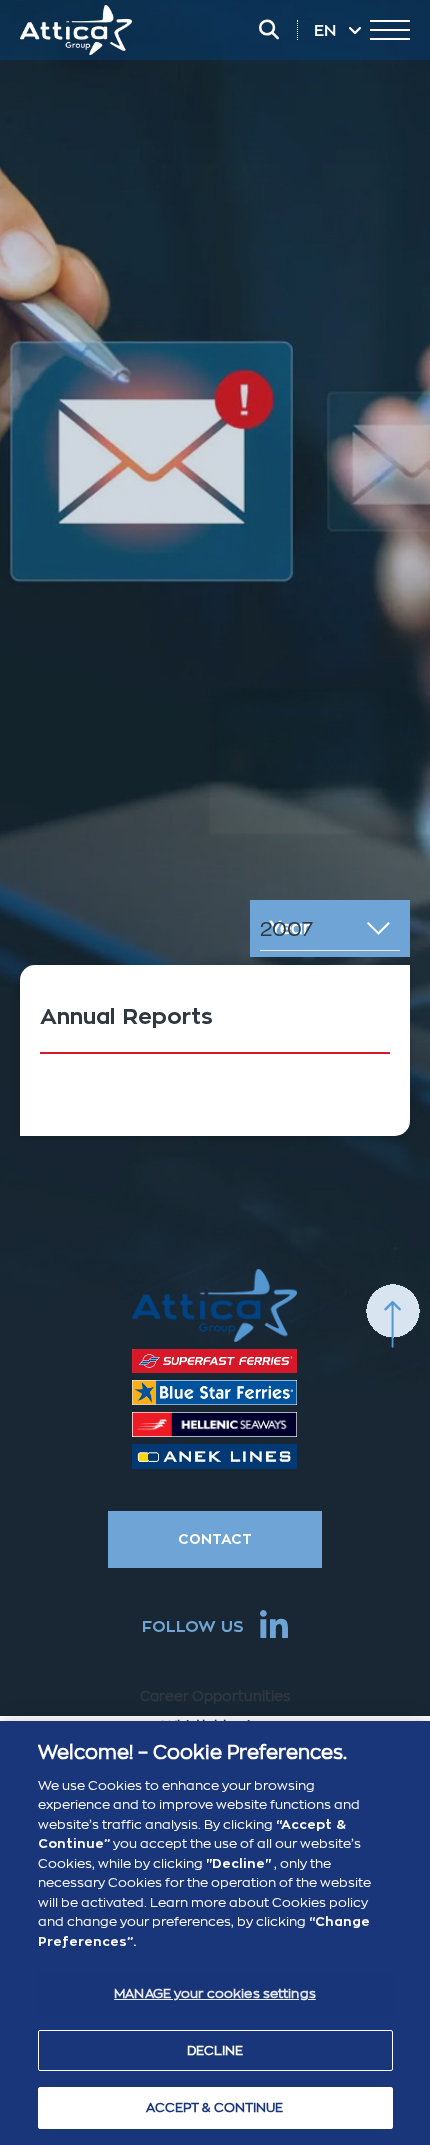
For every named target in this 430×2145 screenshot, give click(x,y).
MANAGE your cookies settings (215, 1993)
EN (327, 31)
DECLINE (215, 2050)
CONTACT (215, 1539)
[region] (215, 1933)
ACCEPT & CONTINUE (214, 2107)
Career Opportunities (215, 1696)
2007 (286, 929)
